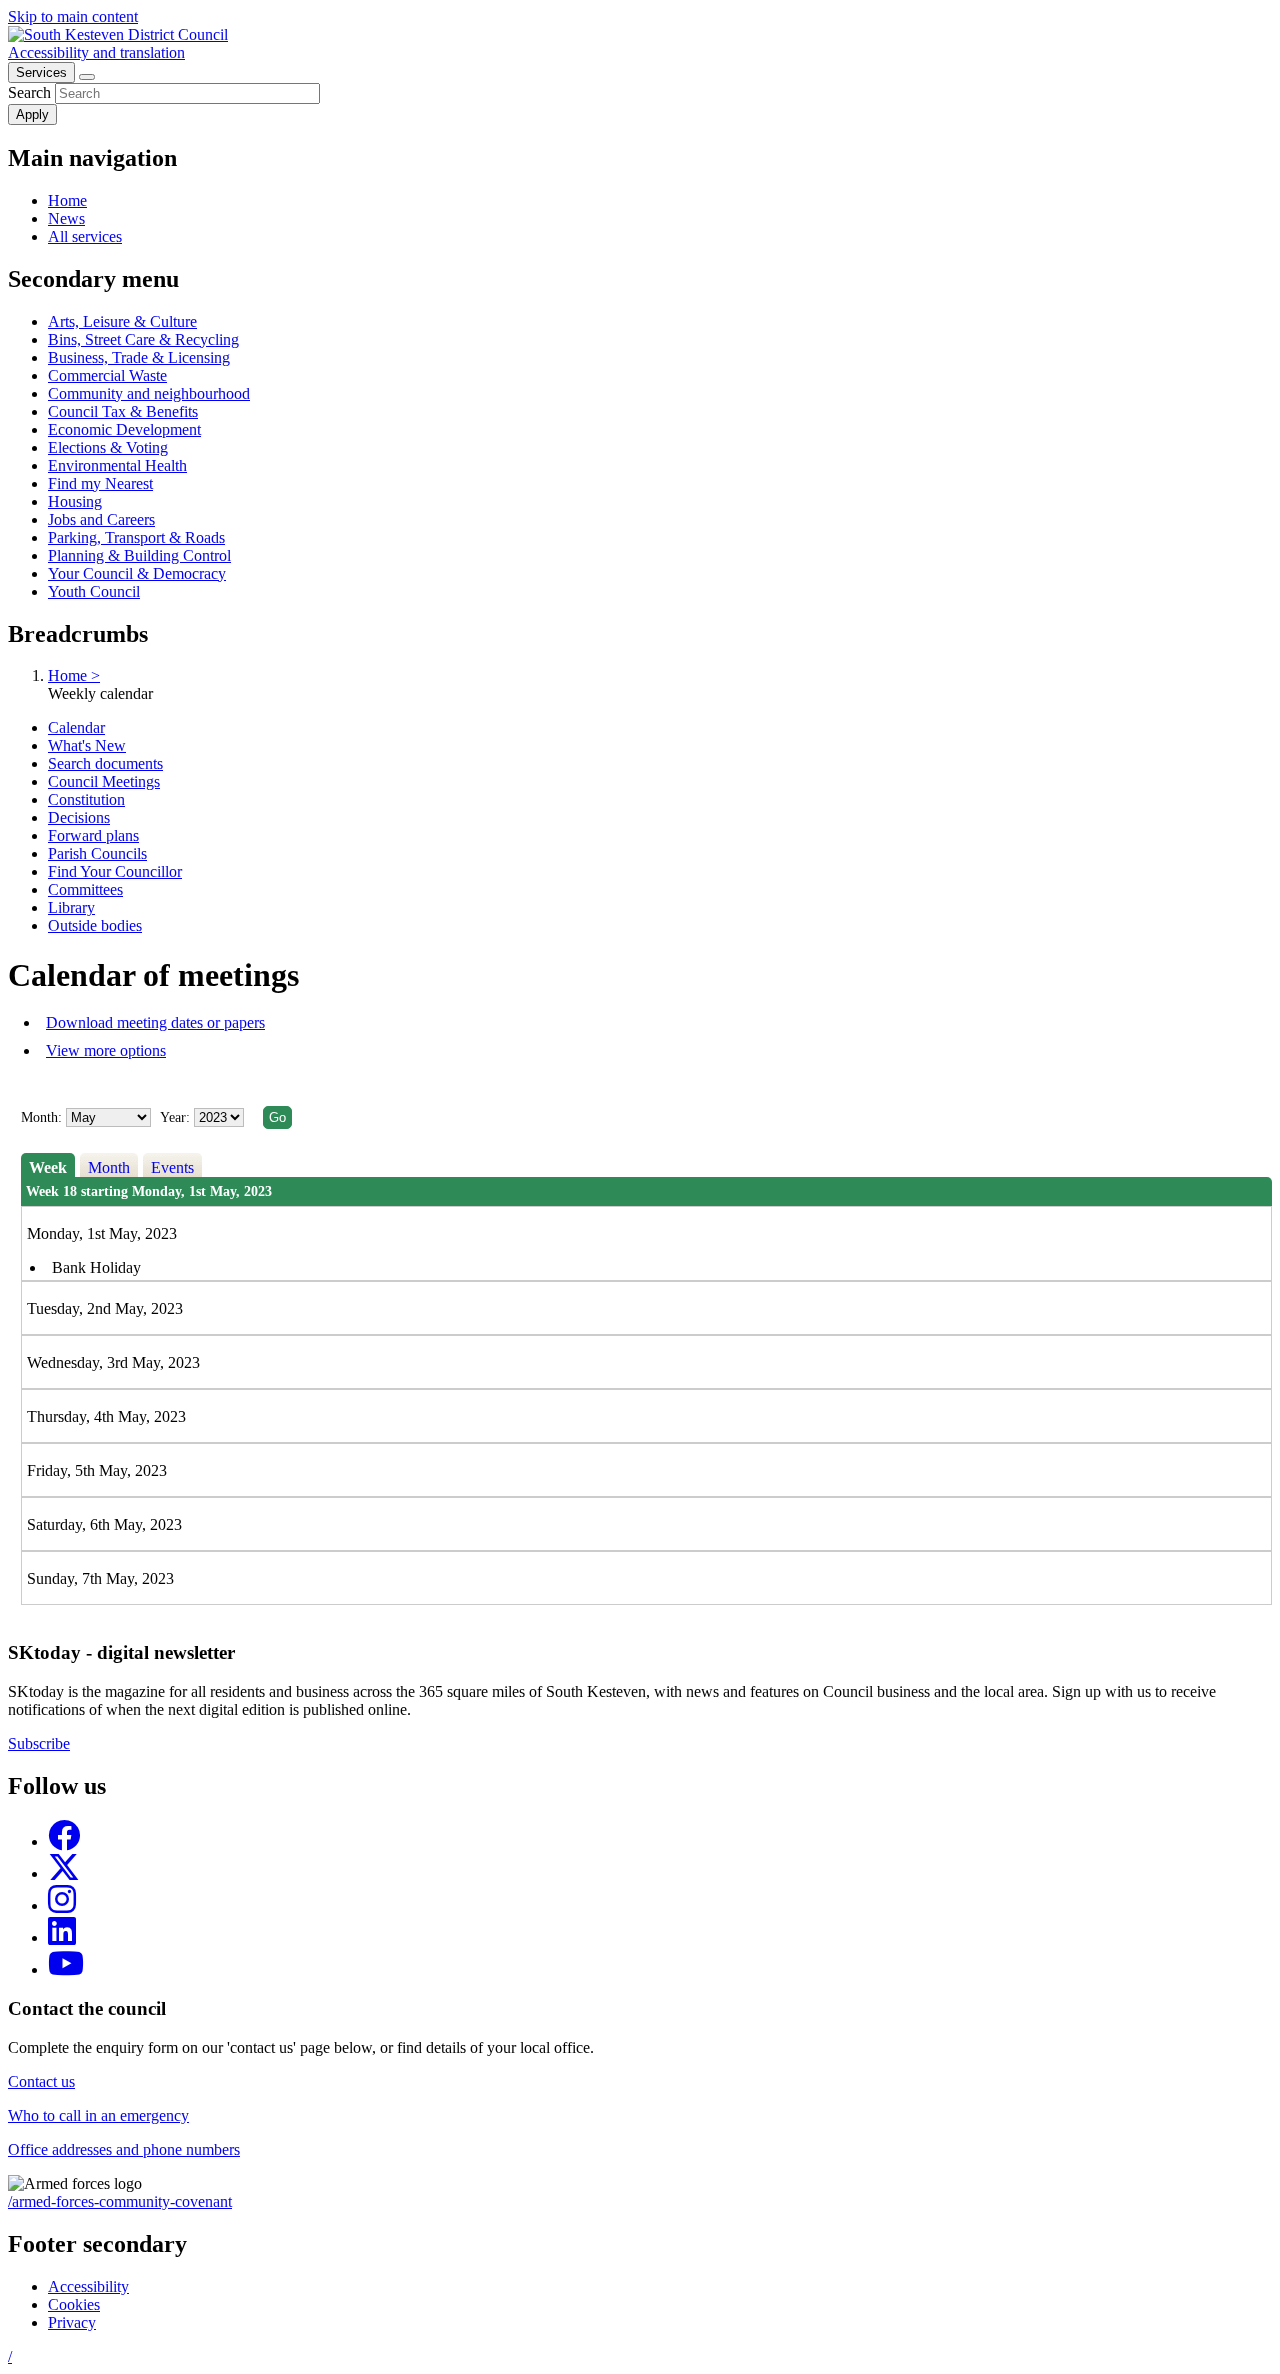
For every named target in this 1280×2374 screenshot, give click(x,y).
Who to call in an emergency (98, 2115)
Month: (41, 1117)
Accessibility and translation (96, 52)
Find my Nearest (100, 483)
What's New (87, 745)
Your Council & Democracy (137, 573)
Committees (85, 889)
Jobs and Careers (101, 519)
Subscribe (39, 1743)
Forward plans (93, 835)
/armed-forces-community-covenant (120, 2201)
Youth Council (94, 591)
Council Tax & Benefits (123, 411)
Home (67, 200)
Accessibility (88, 2286)
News (66, 218)
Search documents (105, 763)
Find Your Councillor (115, 871)
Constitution (86, 799)
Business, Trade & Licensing (139, 357)
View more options (106, 1050)
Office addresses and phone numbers (124, 2149)
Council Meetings (104, 781)
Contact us (41, 2081)
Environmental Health (117, 465)
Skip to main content (73, 16)
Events (172, 1167)
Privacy (72, 2322)
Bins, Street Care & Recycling (143, 339)
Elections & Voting (108, 447)
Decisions (79, 817)
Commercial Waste (107, 375)
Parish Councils (97, 853)
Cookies (74, 2304)
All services (85, 236)
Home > (74, 675)
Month (109, 1167)
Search (29, 92)
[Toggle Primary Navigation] (87, 77)
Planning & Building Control (139, 555)
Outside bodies (95, 925)
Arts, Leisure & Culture (122, 321)
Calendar (76, 727)
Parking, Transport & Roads (136, 537)
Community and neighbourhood (149, 393)
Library (71, 907)
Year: (177, 1117)
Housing (75, 501)
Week (48, 1167)
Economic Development (124, 429)
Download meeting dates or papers (155, 1022)
